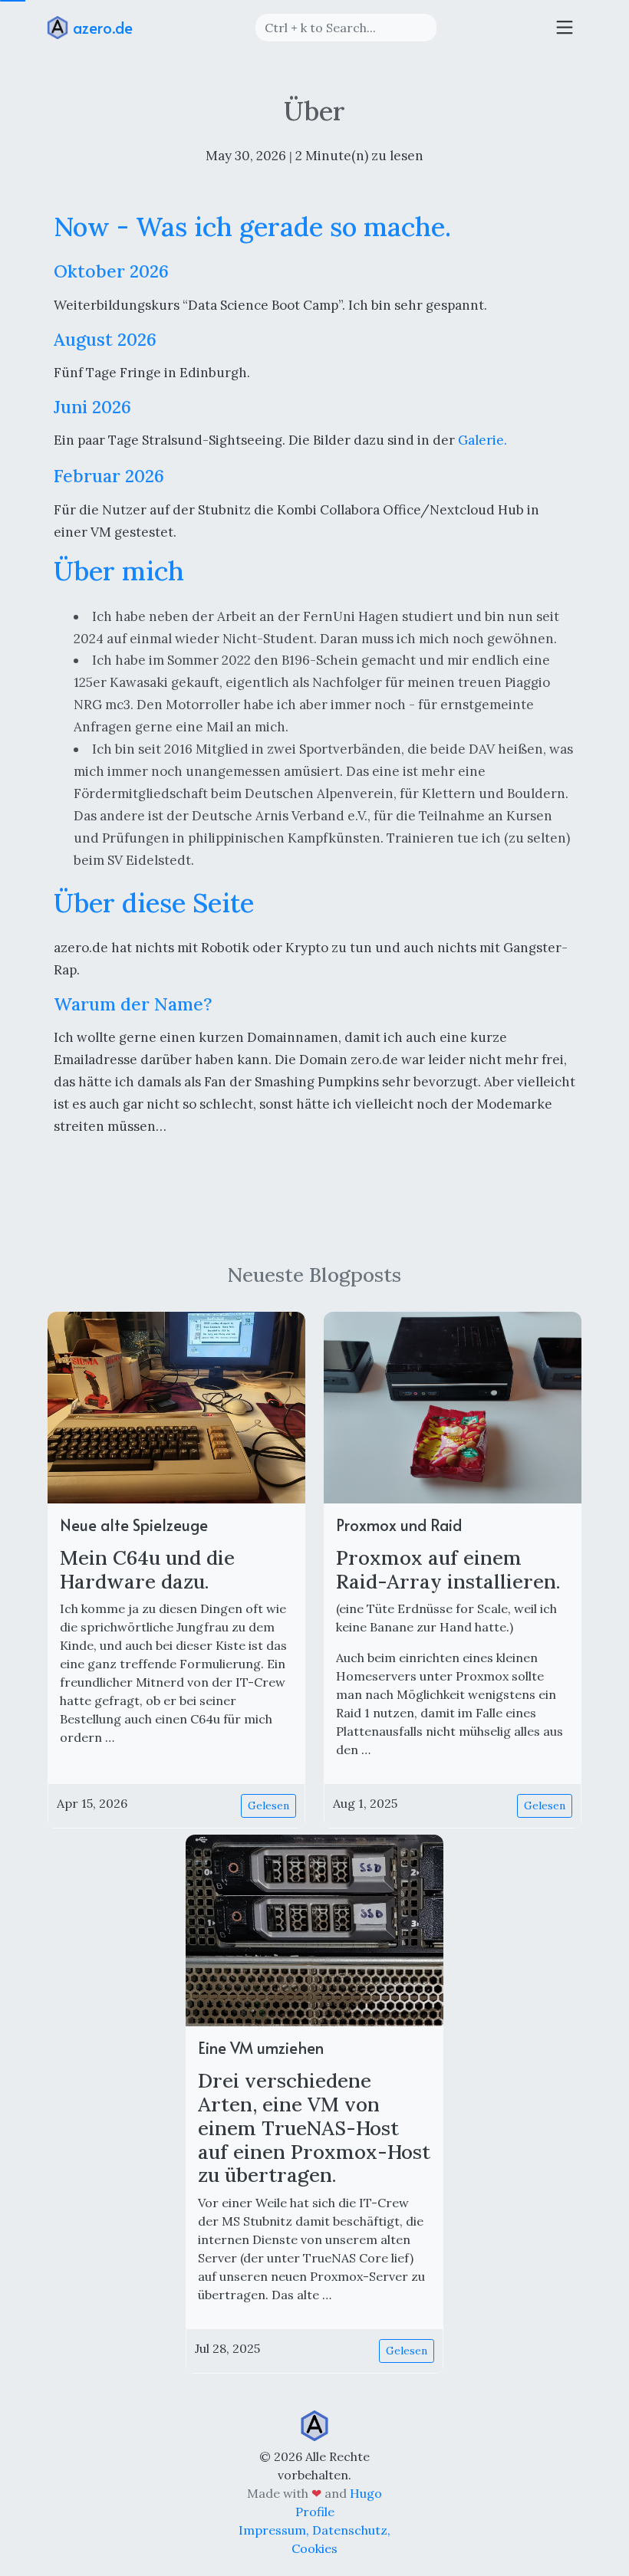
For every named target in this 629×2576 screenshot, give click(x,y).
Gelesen (268, 1806)
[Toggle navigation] (565, 28)
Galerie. (482, 440)
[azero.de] (314, 2424)
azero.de (101, 28)
